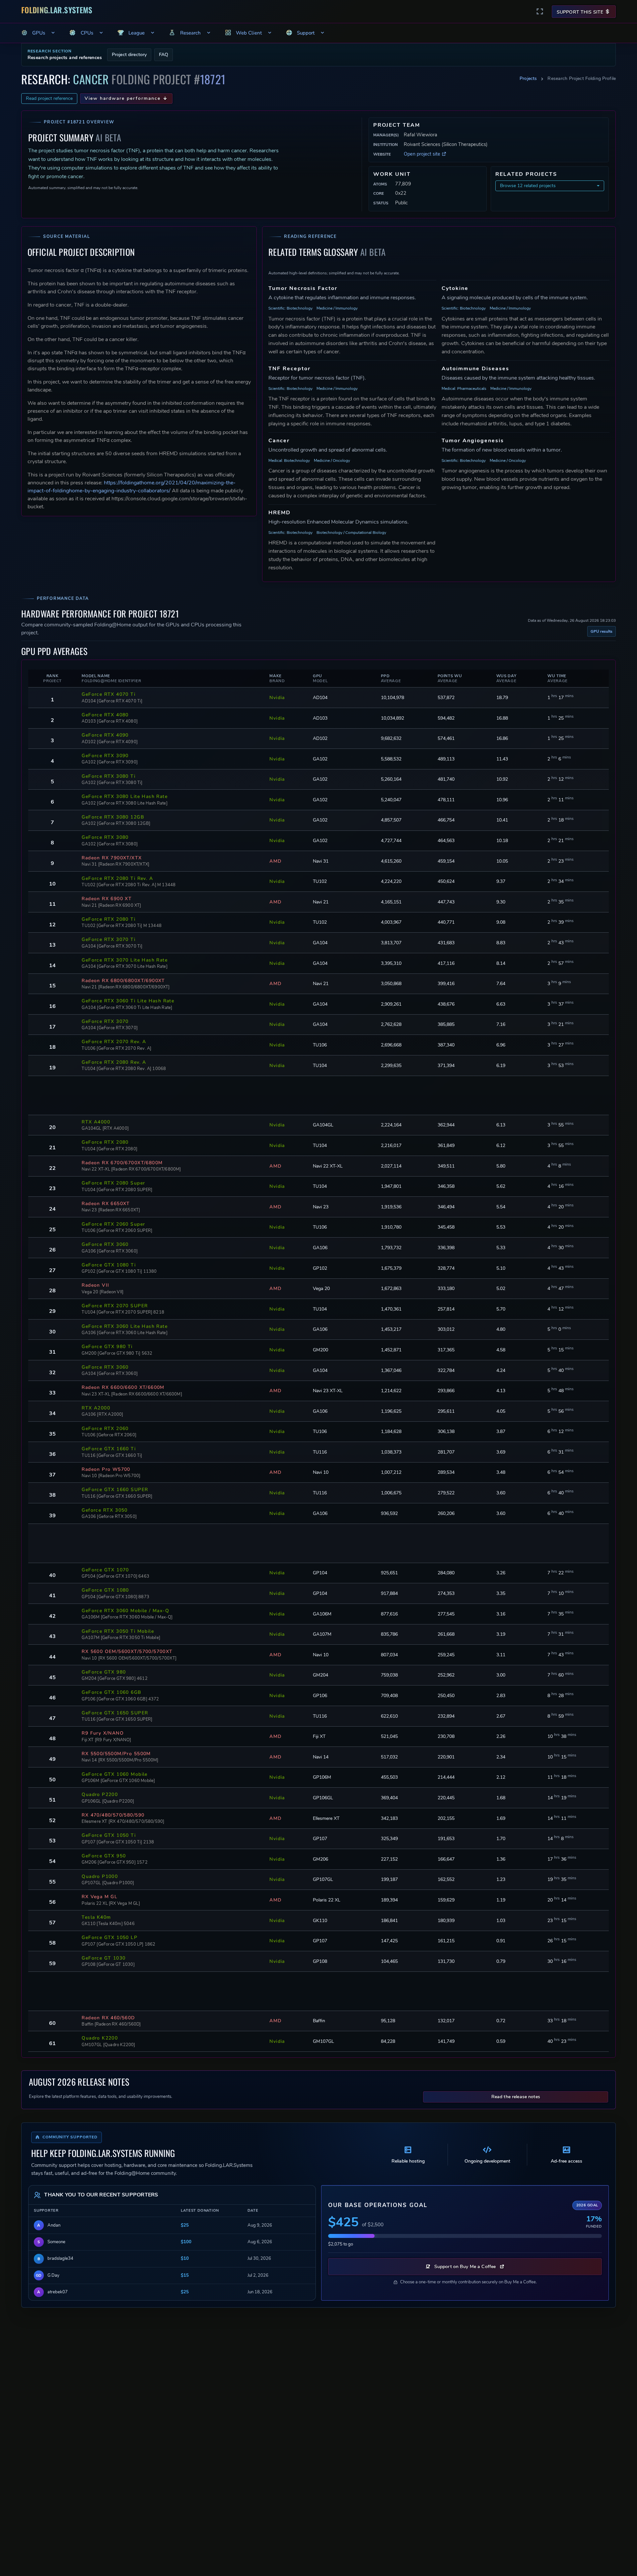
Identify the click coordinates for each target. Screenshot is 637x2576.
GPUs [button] (39, 33)
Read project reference (49, 98)
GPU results (602, 631)
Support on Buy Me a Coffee (465, 2267)
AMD (275, 861)
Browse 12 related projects (528, 186)
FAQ (164, 55)
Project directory (129, 55)
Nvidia (277, 698)
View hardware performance (123, 98)
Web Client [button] (249, 33)
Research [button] (190, 33)
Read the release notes (516, 2097)
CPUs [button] (87, 33)
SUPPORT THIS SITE (581, 12)
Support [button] (306, 33)
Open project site (423, 154)
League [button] (137, 33)
